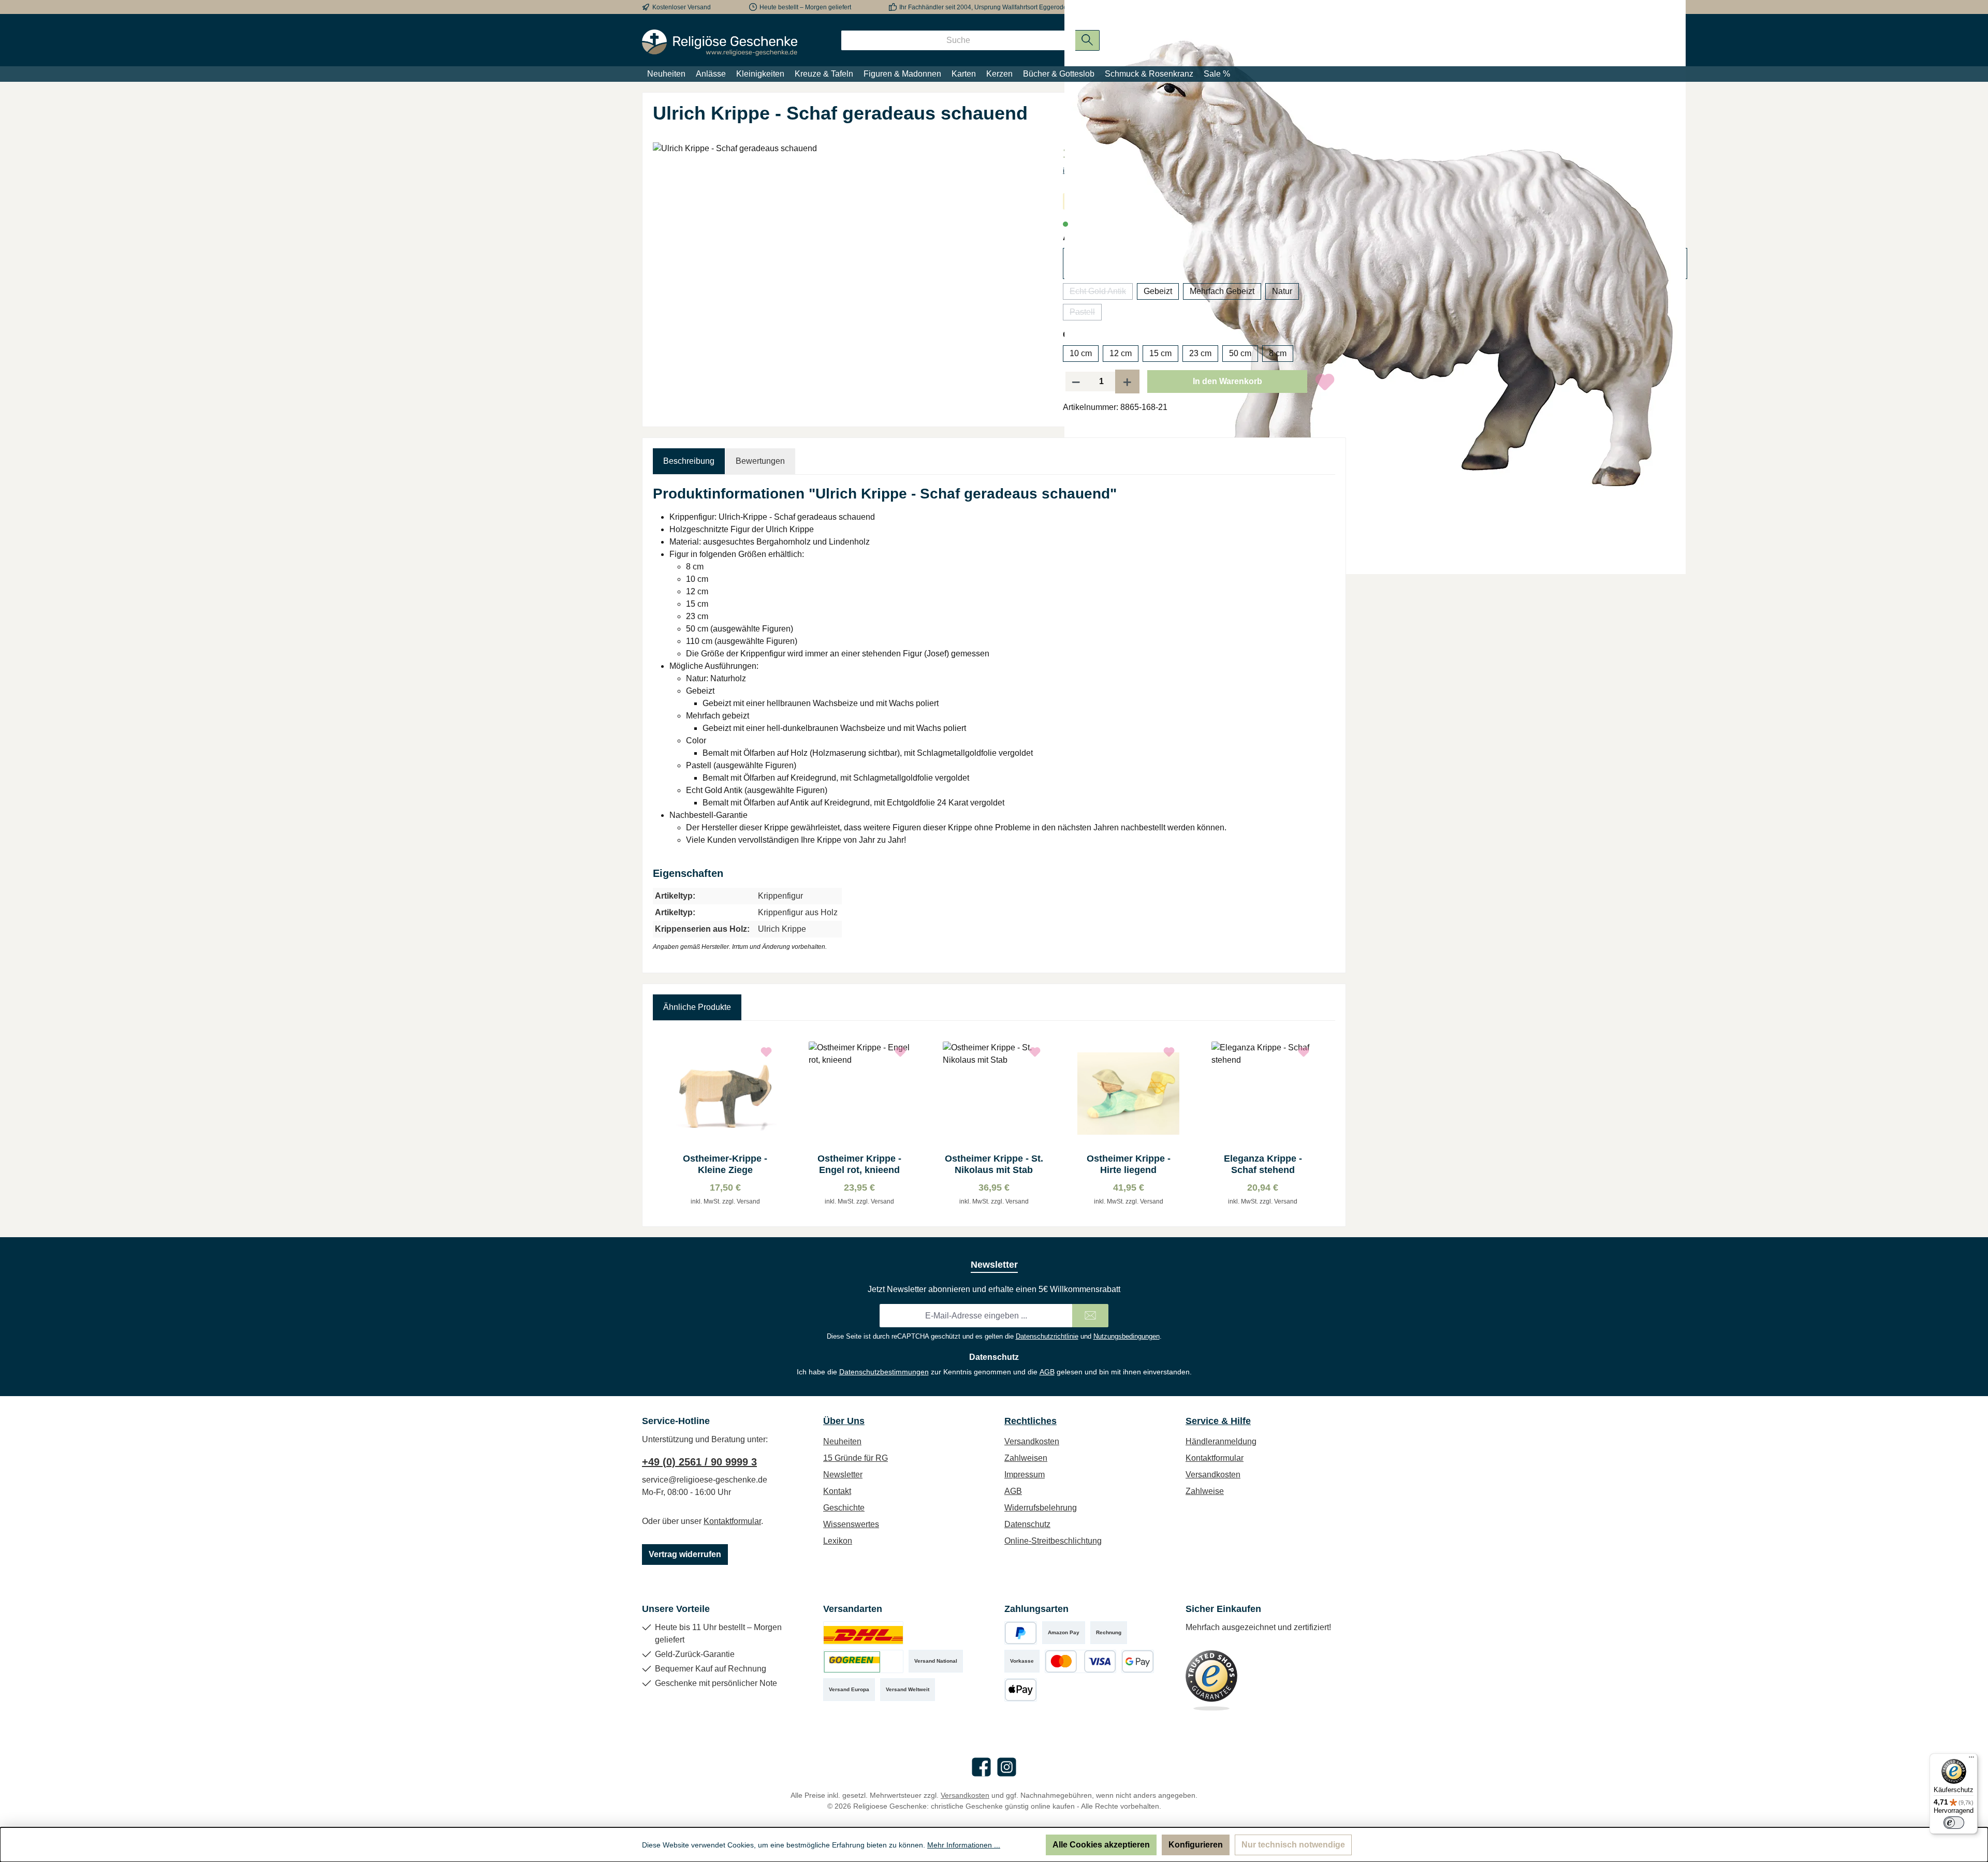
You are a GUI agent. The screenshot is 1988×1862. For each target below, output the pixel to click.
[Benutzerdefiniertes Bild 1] (863, 1633)
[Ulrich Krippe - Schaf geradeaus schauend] (847, 254)
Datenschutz (1027, 1524)
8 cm (1278, 353)
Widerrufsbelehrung (1041, 1508)
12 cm (1121, 353)
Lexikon (838, 1541)
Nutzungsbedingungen (1127, 1336)
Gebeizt (1158, 291)
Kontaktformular (732, 1521)
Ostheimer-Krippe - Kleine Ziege (725, 1164)
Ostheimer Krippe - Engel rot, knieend (859, 1164)
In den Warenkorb (1227, 381)
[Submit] (1090, 1316)
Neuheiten (842, 1441)
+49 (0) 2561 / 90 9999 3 (699, 1462)
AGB (1047, 1372)
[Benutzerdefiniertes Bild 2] (863, 1661)
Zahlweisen (1026, 1458)
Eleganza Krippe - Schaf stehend (1263, 1164)
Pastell (1086, 314)
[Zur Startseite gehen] (720, 43)
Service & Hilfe (1218, 1421)
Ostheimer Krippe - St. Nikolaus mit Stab (994, 1164)
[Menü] (1971, 1760)
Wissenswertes (851, 1524)
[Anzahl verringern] (1076, 382)
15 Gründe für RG (856, 1458)
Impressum (1025, 1475)
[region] (847, 254)
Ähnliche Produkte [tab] (697, 1007)
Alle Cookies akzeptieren (1101, 1845)
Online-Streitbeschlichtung (1053, 1541)
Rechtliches (1030, 1421)
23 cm (1200, 353)
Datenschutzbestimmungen (884, 1372)
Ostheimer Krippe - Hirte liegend (1129, 1164)
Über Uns (844, 1421)
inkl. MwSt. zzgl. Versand (725, 1201)
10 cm (1081, 353)
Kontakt (837, 1491)
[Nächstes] (1327, 1124)
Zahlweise (1205, 1491)
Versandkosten (1032, 1441)
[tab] (689, 461)
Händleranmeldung (1221, 1441)
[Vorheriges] (661, 1124)
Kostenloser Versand (682, 7)
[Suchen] (1087, 40)
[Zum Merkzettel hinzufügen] (1325, 382)
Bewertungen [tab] (760, 461)
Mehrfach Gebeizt (1222, 291)
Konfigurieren (1196, 1845)
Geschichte (844, 1508)
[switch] (1954, 1823)
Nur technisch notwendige (1293, 1845)
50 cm (1240, 353)
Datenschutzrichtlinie (1047, 1336)
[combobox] (958, 40)
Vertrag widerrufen (685, 1554)
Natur (1282, 291)
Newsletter (843, 1475)
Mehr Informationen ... (964, 1845)
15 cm (1160, 353)
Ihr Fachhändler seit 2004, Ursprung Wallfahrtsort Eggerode (983, 7)
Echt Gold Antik (1101, 293)
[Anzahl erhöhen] (1128, 382)
